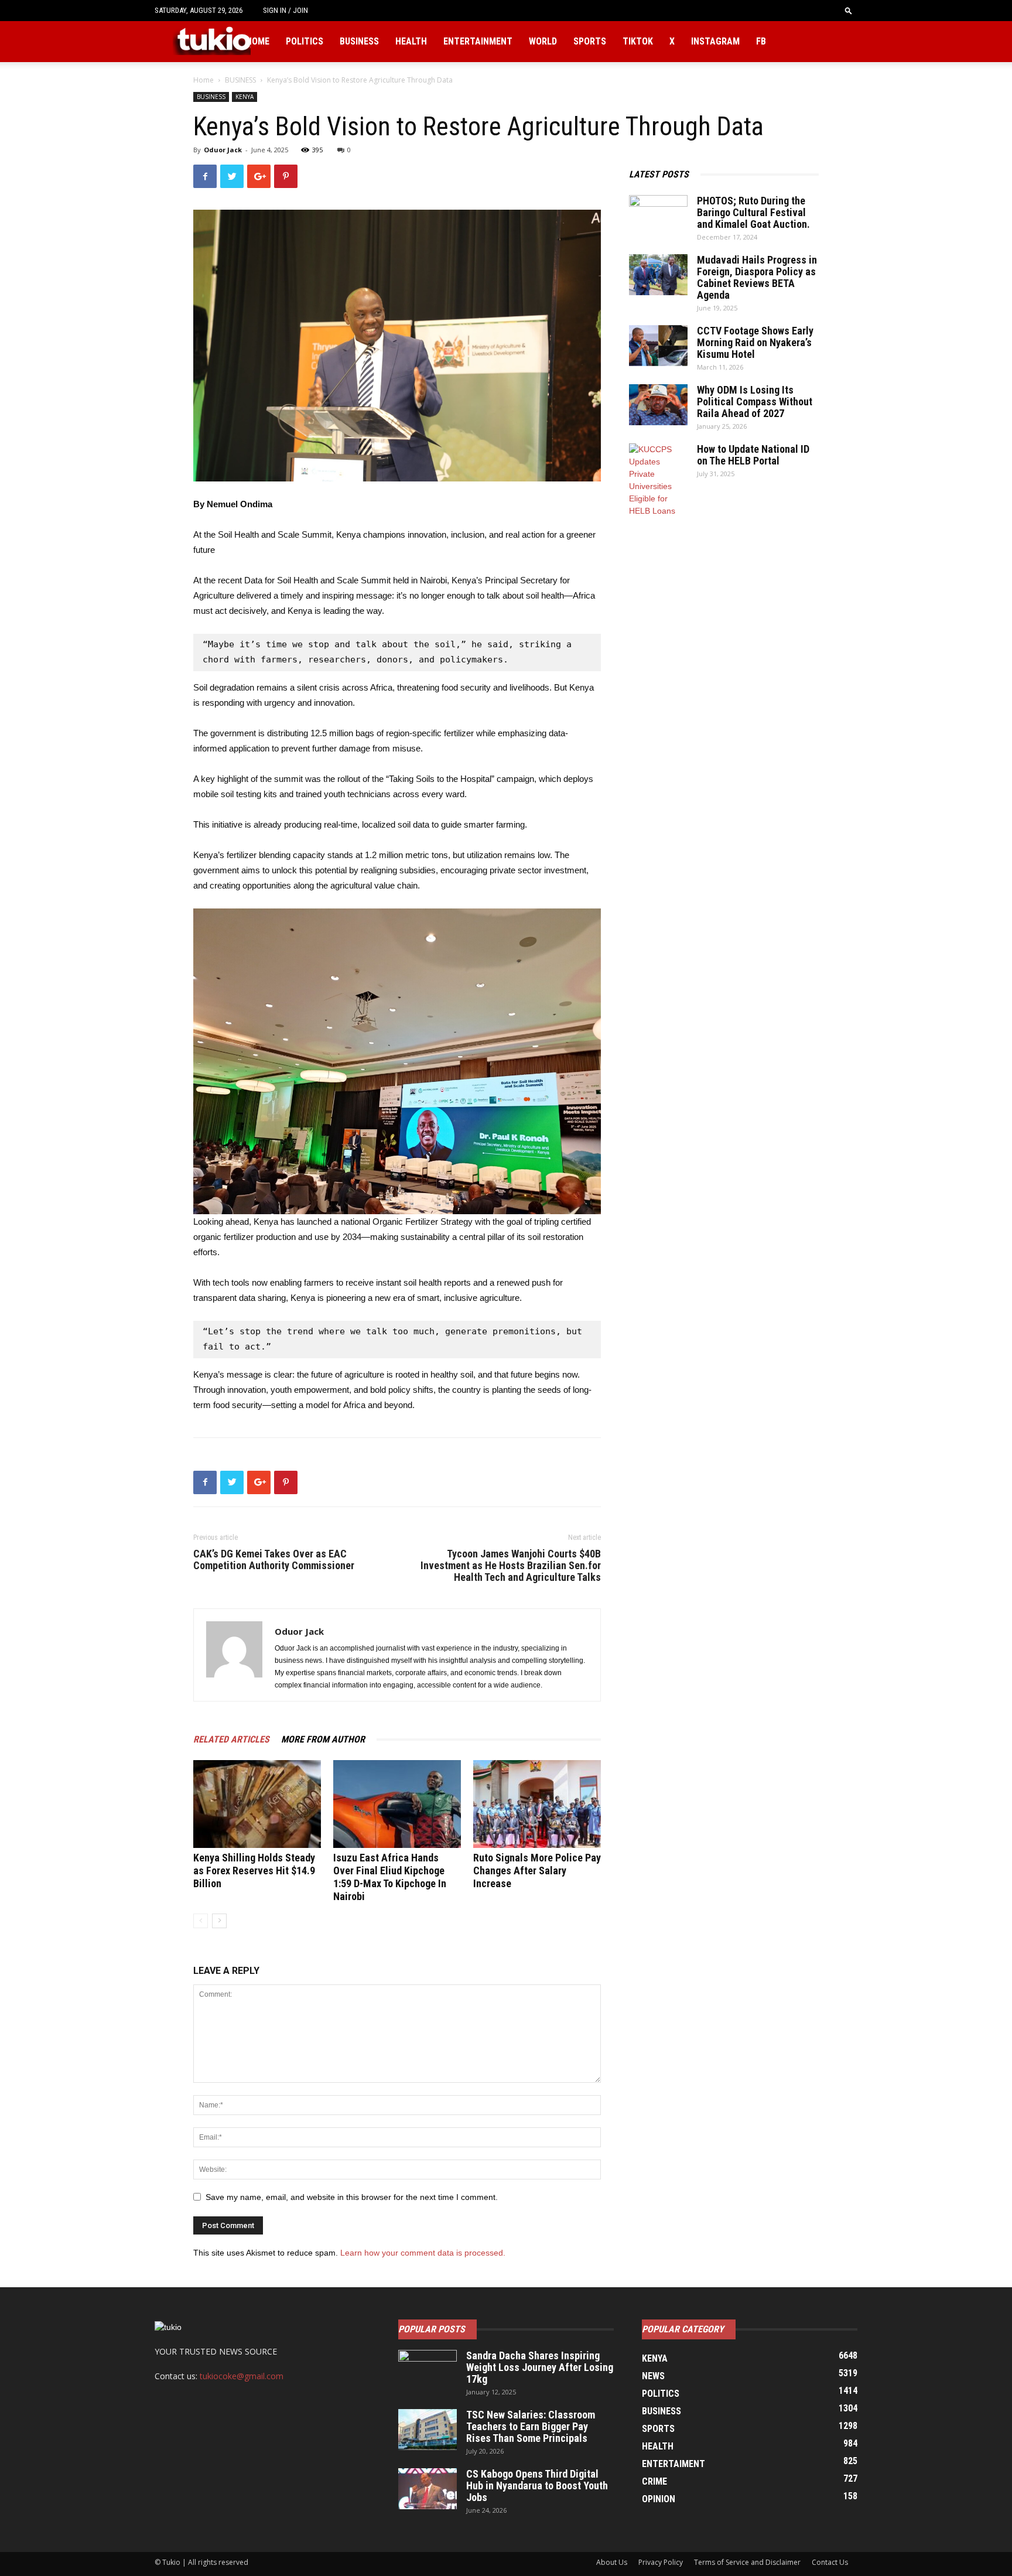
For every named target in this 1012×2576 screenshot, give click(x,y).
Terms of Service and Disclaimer (747, 2562)
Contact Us (830, 2562)
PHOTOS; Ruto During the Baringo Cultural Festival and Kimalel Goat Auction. (753, 212)
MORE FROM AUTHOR (323, 1739)
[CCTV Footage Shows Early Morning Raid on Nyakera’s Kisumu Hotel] (658, 346)
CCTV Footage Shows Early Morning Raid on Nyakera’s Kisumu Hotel (755, 342)
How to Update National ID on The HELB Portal (753, 455)
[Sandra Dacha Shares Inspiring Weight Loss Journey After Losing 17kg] (428, 2370)
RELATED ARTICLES (231, 1739)
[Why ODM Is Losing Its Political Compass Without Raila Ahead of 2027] (658, 405)
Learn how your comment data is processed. (423, 2253)
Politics (305, 41)
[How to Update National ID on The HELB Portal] (658, 480)
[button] (849, 10)
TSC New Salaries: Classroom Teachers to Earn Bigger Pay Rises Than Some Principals (531, 2426)
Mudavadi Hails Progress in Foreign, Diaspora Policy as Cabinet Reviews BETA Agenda (757, 277)
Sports (590, 41)
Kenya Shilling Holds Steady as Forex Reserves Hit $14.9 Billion (254, 1870)
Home (258, 41)
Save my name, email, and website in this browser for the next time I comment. (352, 2197)
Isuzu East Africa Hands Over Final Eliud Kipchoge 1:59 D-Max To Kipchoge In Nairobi (390, 1877)
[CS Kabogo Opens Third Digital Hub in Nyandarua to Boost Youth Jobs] (428, 2489)
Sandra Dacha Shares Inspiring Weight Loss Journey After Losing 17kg (540, 2367)
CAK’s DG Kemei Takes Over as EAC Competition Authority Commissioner (274, 1560)
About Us (612, 2562)
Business (359, 41)
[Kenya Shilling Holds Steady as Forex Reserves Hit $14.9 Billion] (257, 1804)
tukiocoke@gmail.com (242, 2376)
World (543, 41)
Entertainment (478, 41)
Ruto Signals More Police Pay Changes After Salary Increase (537, 1870)
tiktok (638, 41)
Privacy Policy (661, 2562)
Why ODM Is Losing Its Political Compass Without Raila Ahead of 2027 (755, 402)
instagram (715, 41)
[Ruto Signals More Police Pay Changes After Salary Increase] (537, 1804)
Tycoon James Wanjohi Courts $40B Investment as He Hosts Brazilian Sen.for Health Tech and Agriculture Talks (511, 1566)
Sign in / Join (286, 10)
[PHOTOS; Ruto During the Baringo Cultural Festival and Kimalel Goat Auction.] (658, 216)
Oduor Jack (223, 150)
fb (761, 41)
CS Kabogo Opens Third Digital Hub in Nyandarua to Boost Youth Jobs (537, 2486)
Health (411, 41)
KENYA (245, 97)
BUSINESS (240, 80)
